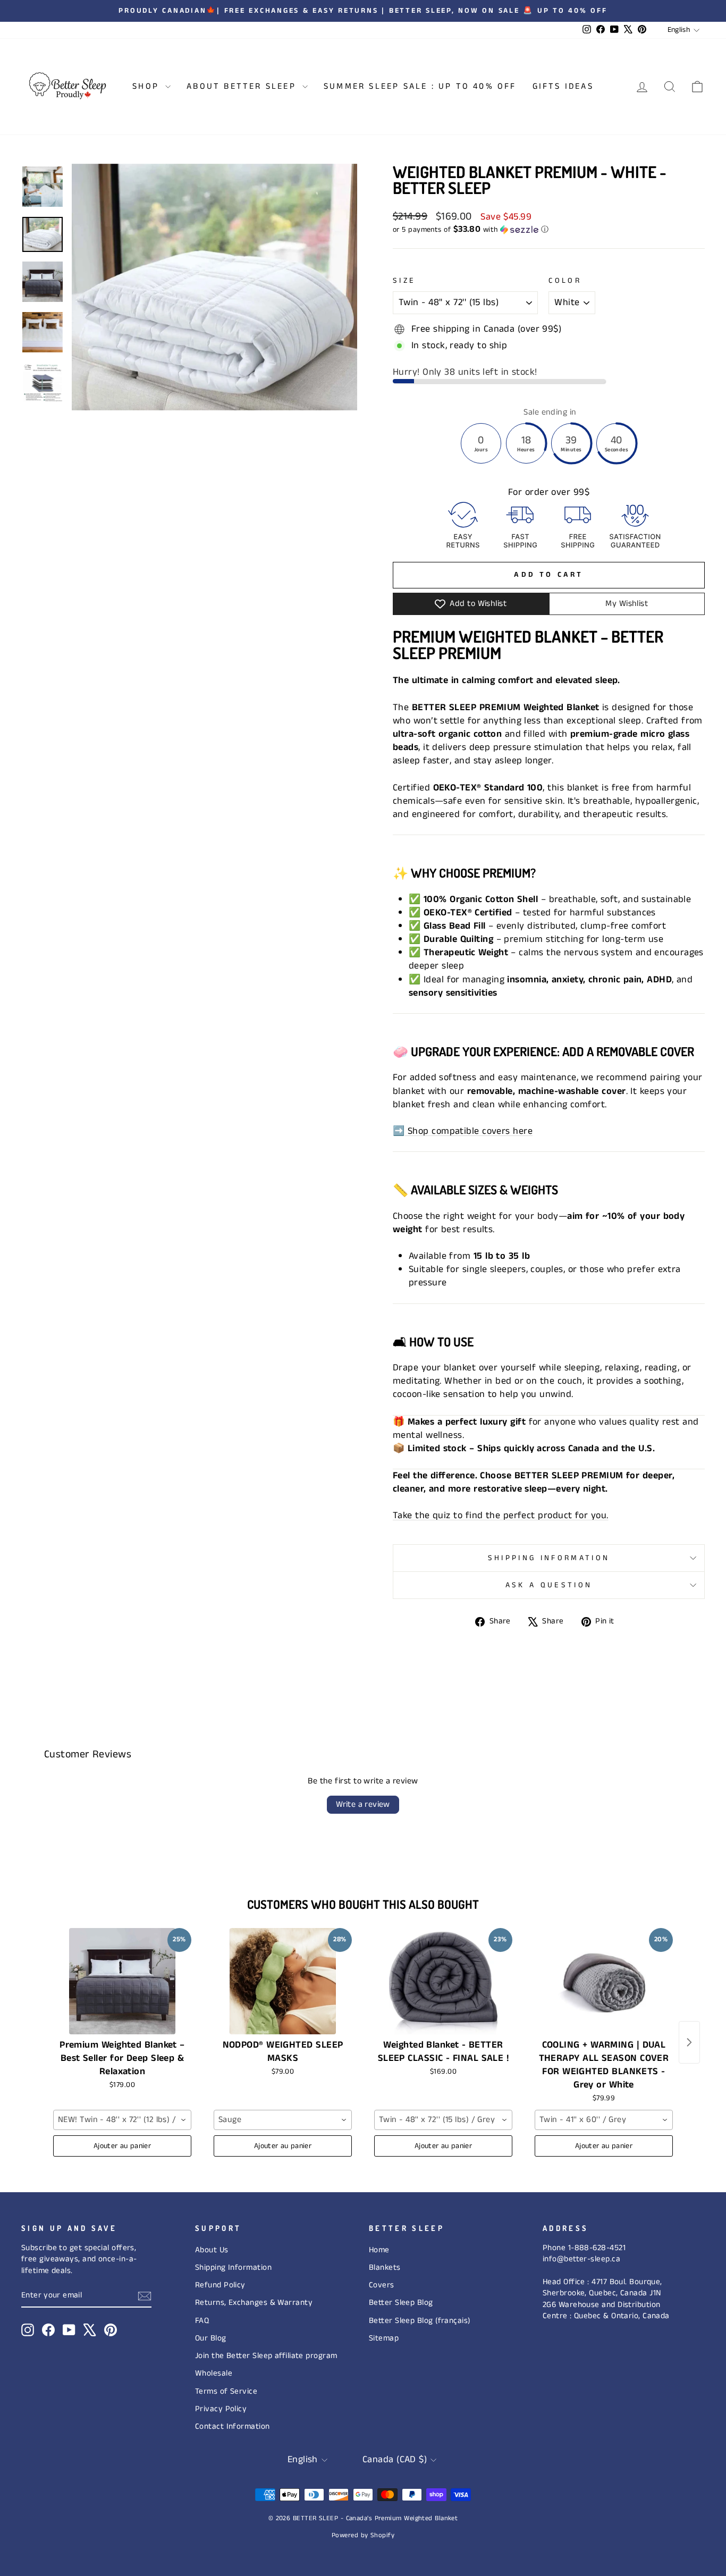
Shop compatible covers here (468, 1131)
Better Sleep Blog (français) (420, 2321)
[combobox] (122, 2120)
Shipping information (549, 1558)
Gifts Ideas (563, 86)
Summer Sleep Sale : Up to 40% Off (420, 86)
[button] (549, 230)
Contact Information (233, 2427)
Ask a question (549, 1585)
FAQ (202, 2321)
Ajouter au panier (122, 2146)
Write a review (363, 1804)
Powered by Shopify (363, 2535)
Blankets (385, 2268)
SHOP (147, 86)
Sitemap (384, 2338)
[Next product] (689, 2042)
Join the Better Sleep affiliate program (266, 2356)
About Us (212, 2250)
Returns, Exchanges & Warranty (254, 2303)
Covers (382, 2285)
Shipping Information (233, 2268)
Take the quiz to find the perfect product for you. (501, 1516)
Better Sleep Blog (401, 2303)
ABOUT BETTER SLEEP (243, 86)
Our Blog (211, 2338)
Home (379, 2250)
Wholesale (214, 2373)
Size (404, 281)
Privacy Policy (221, 2409)
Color (565, 281)
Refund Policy (220, 2285)
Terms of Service (226, 2392)
